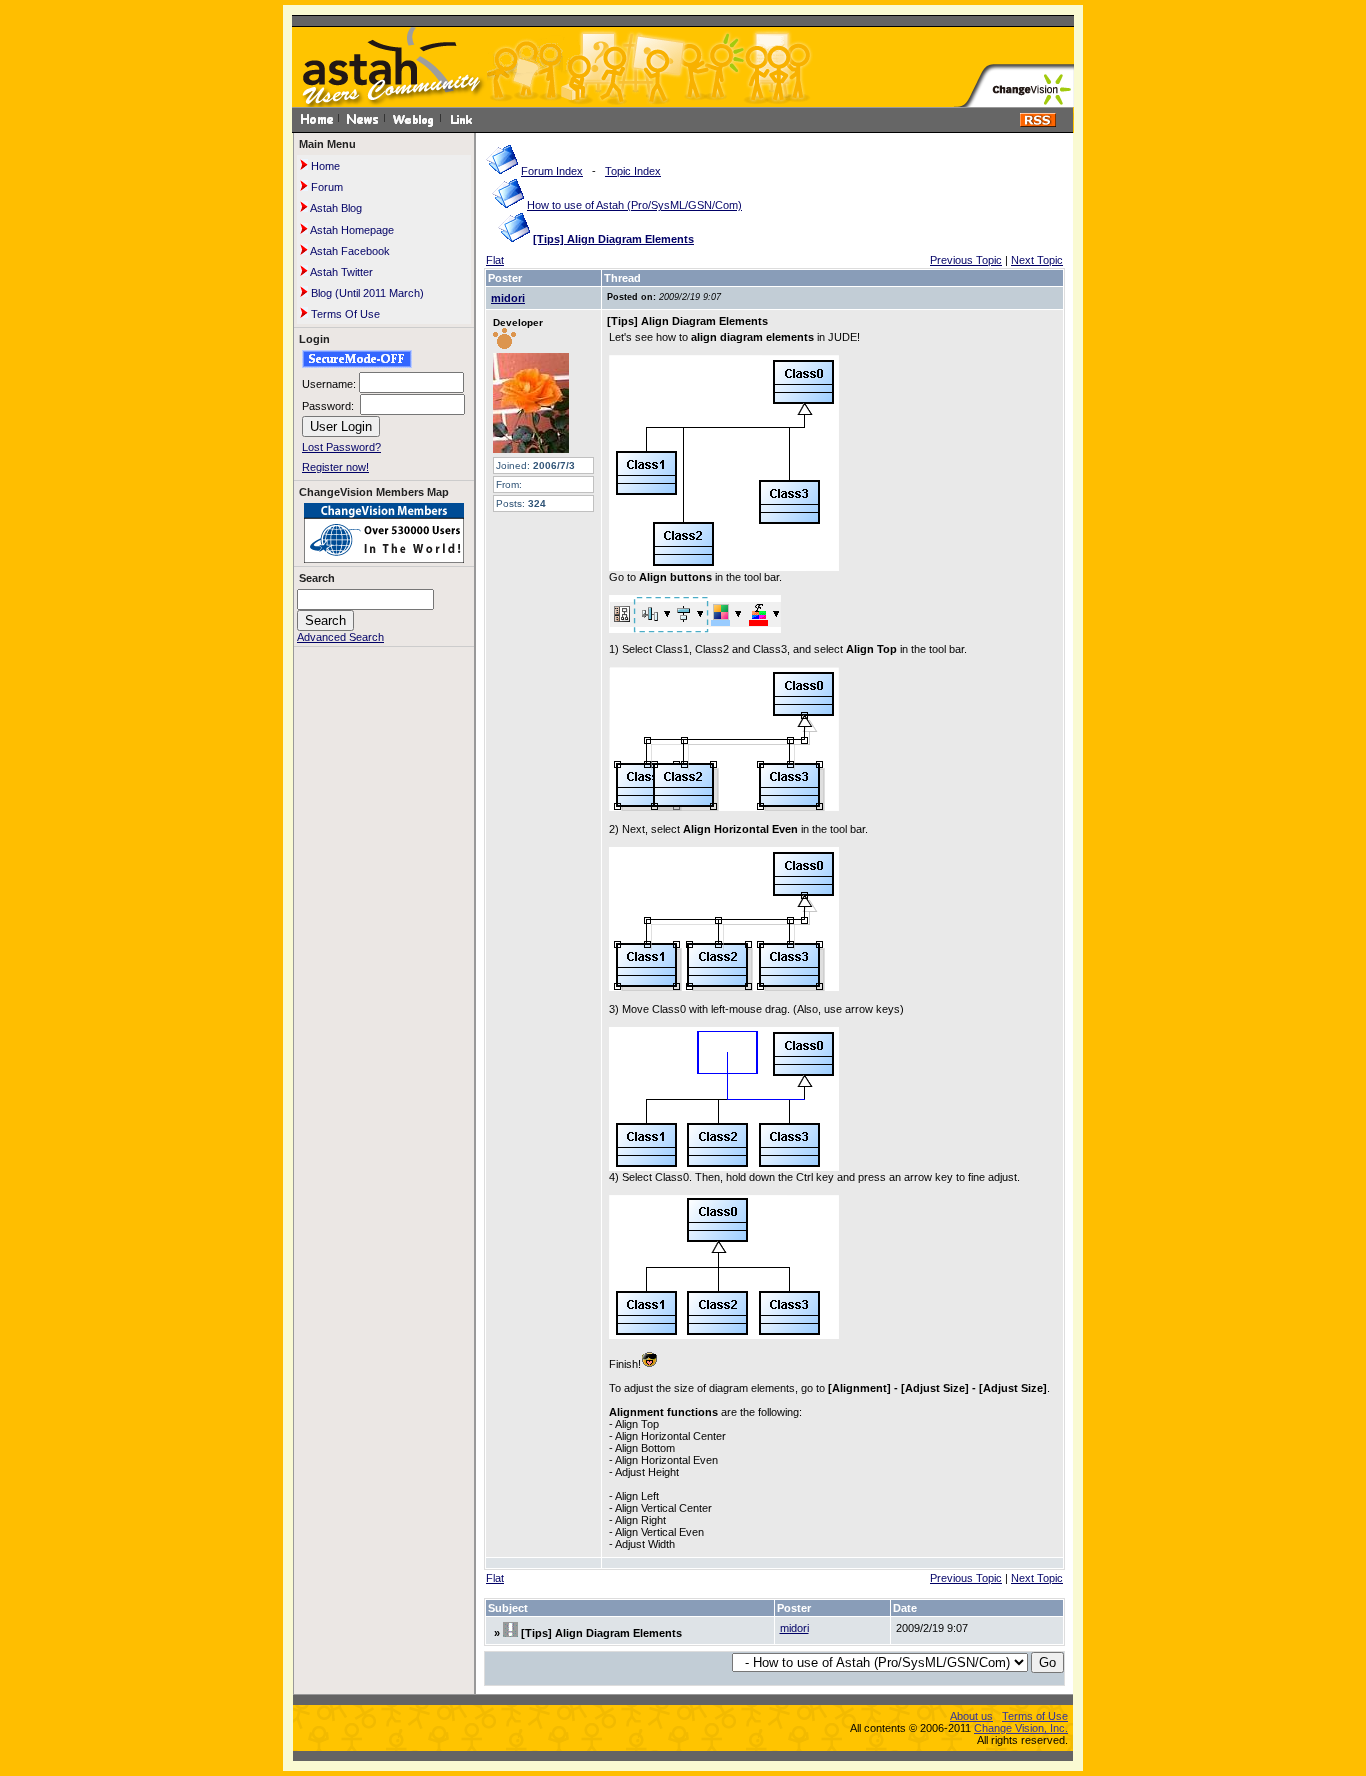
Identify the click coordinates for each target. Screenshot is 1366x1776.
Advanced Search (340, 637)
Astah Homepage (351, 230)
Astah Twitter (340, 272)
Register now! (335, 467)
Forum (325, 187)
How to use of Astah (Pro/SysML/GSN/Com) (634, 205)
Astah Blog (335, 208)
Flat (495, 260)
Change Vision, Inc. (1021, 1728)
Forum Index (552, 171)
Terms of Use (1035, 1716)
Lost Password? (341, 447)
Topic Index (633, 171)
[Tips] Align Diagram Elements (613, 239)
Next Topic (1037, 260)
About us (971, 1716)
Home (324, 166)
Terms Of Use (344, 314)
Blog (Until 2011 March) (366, 293)
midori (508, 298)
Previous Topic (966, 260)
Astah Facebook (349, 251)
